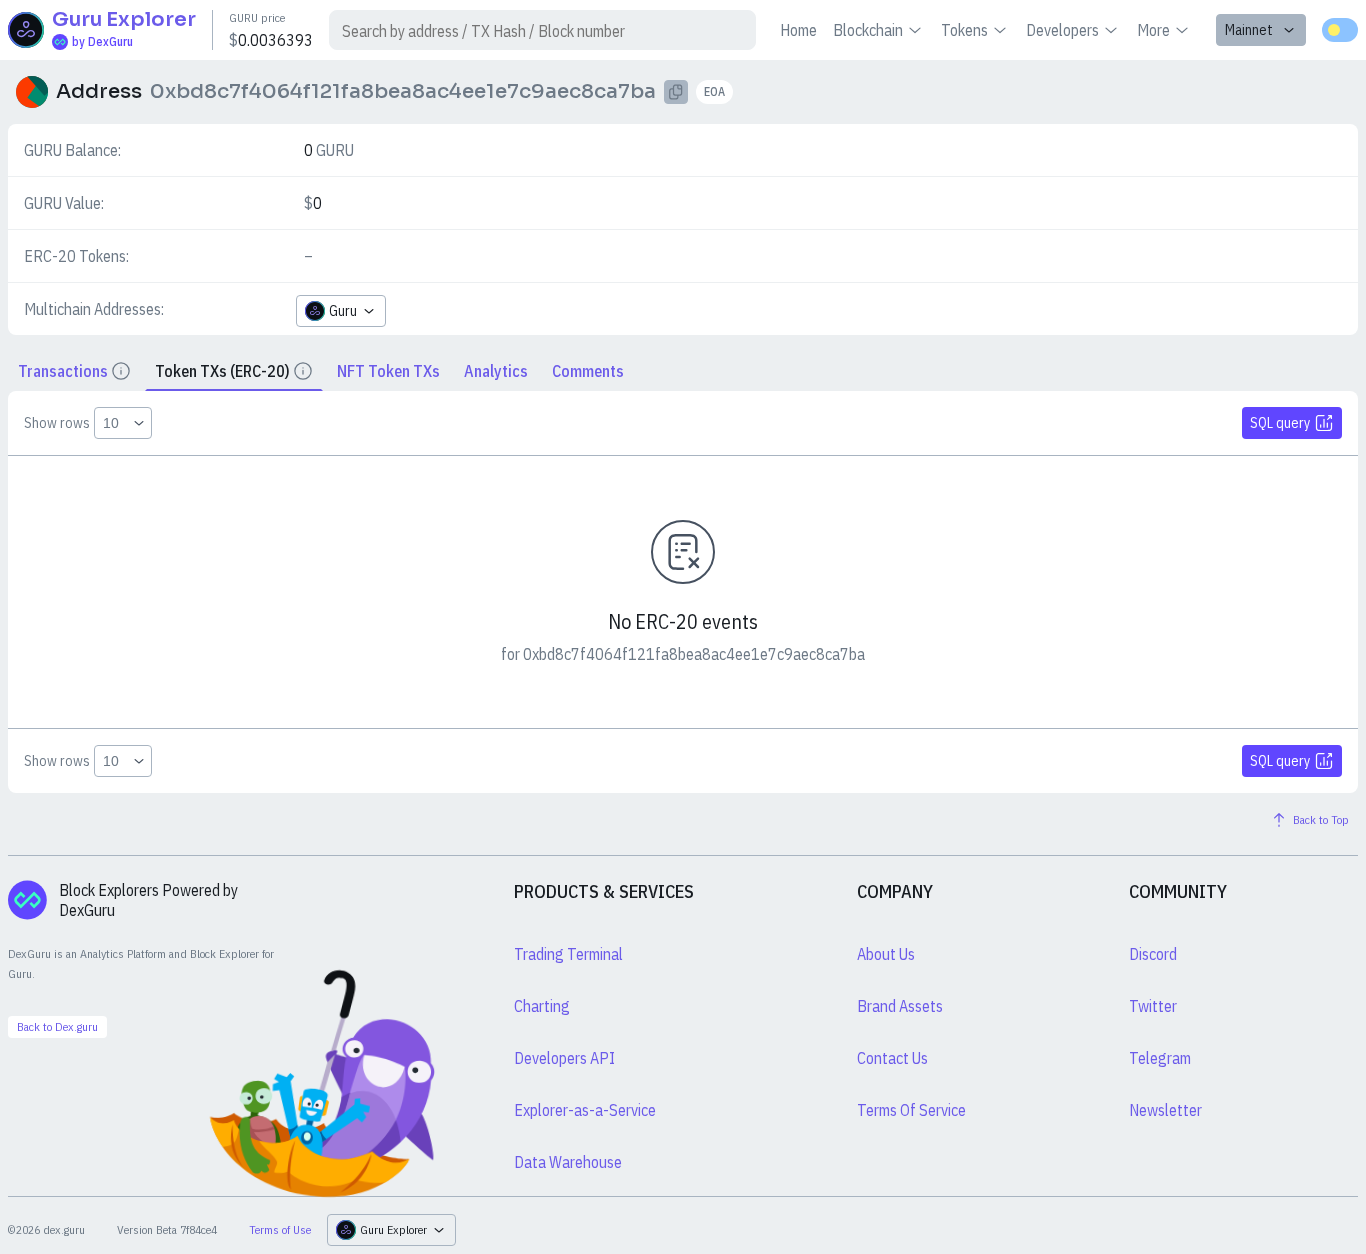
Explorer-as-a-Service (585, 1110)
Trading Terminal (568, 954)
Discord (1153, 954)
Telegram (1160, 1058)
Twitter (1153, 1006)
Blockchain (868, 30)
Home (798, 30)
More (1153, 30)
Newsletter (1165, 1110)
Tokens (964, 30)
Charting (542, 1006)
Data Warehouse (568, 1162)
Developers (1062, 30)
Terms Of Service (911, 1110)
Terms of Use (280, 1229)
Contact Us (892, 1058)
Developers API (564, 1058)
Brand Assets (900, 1006)
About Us (886, 954)
